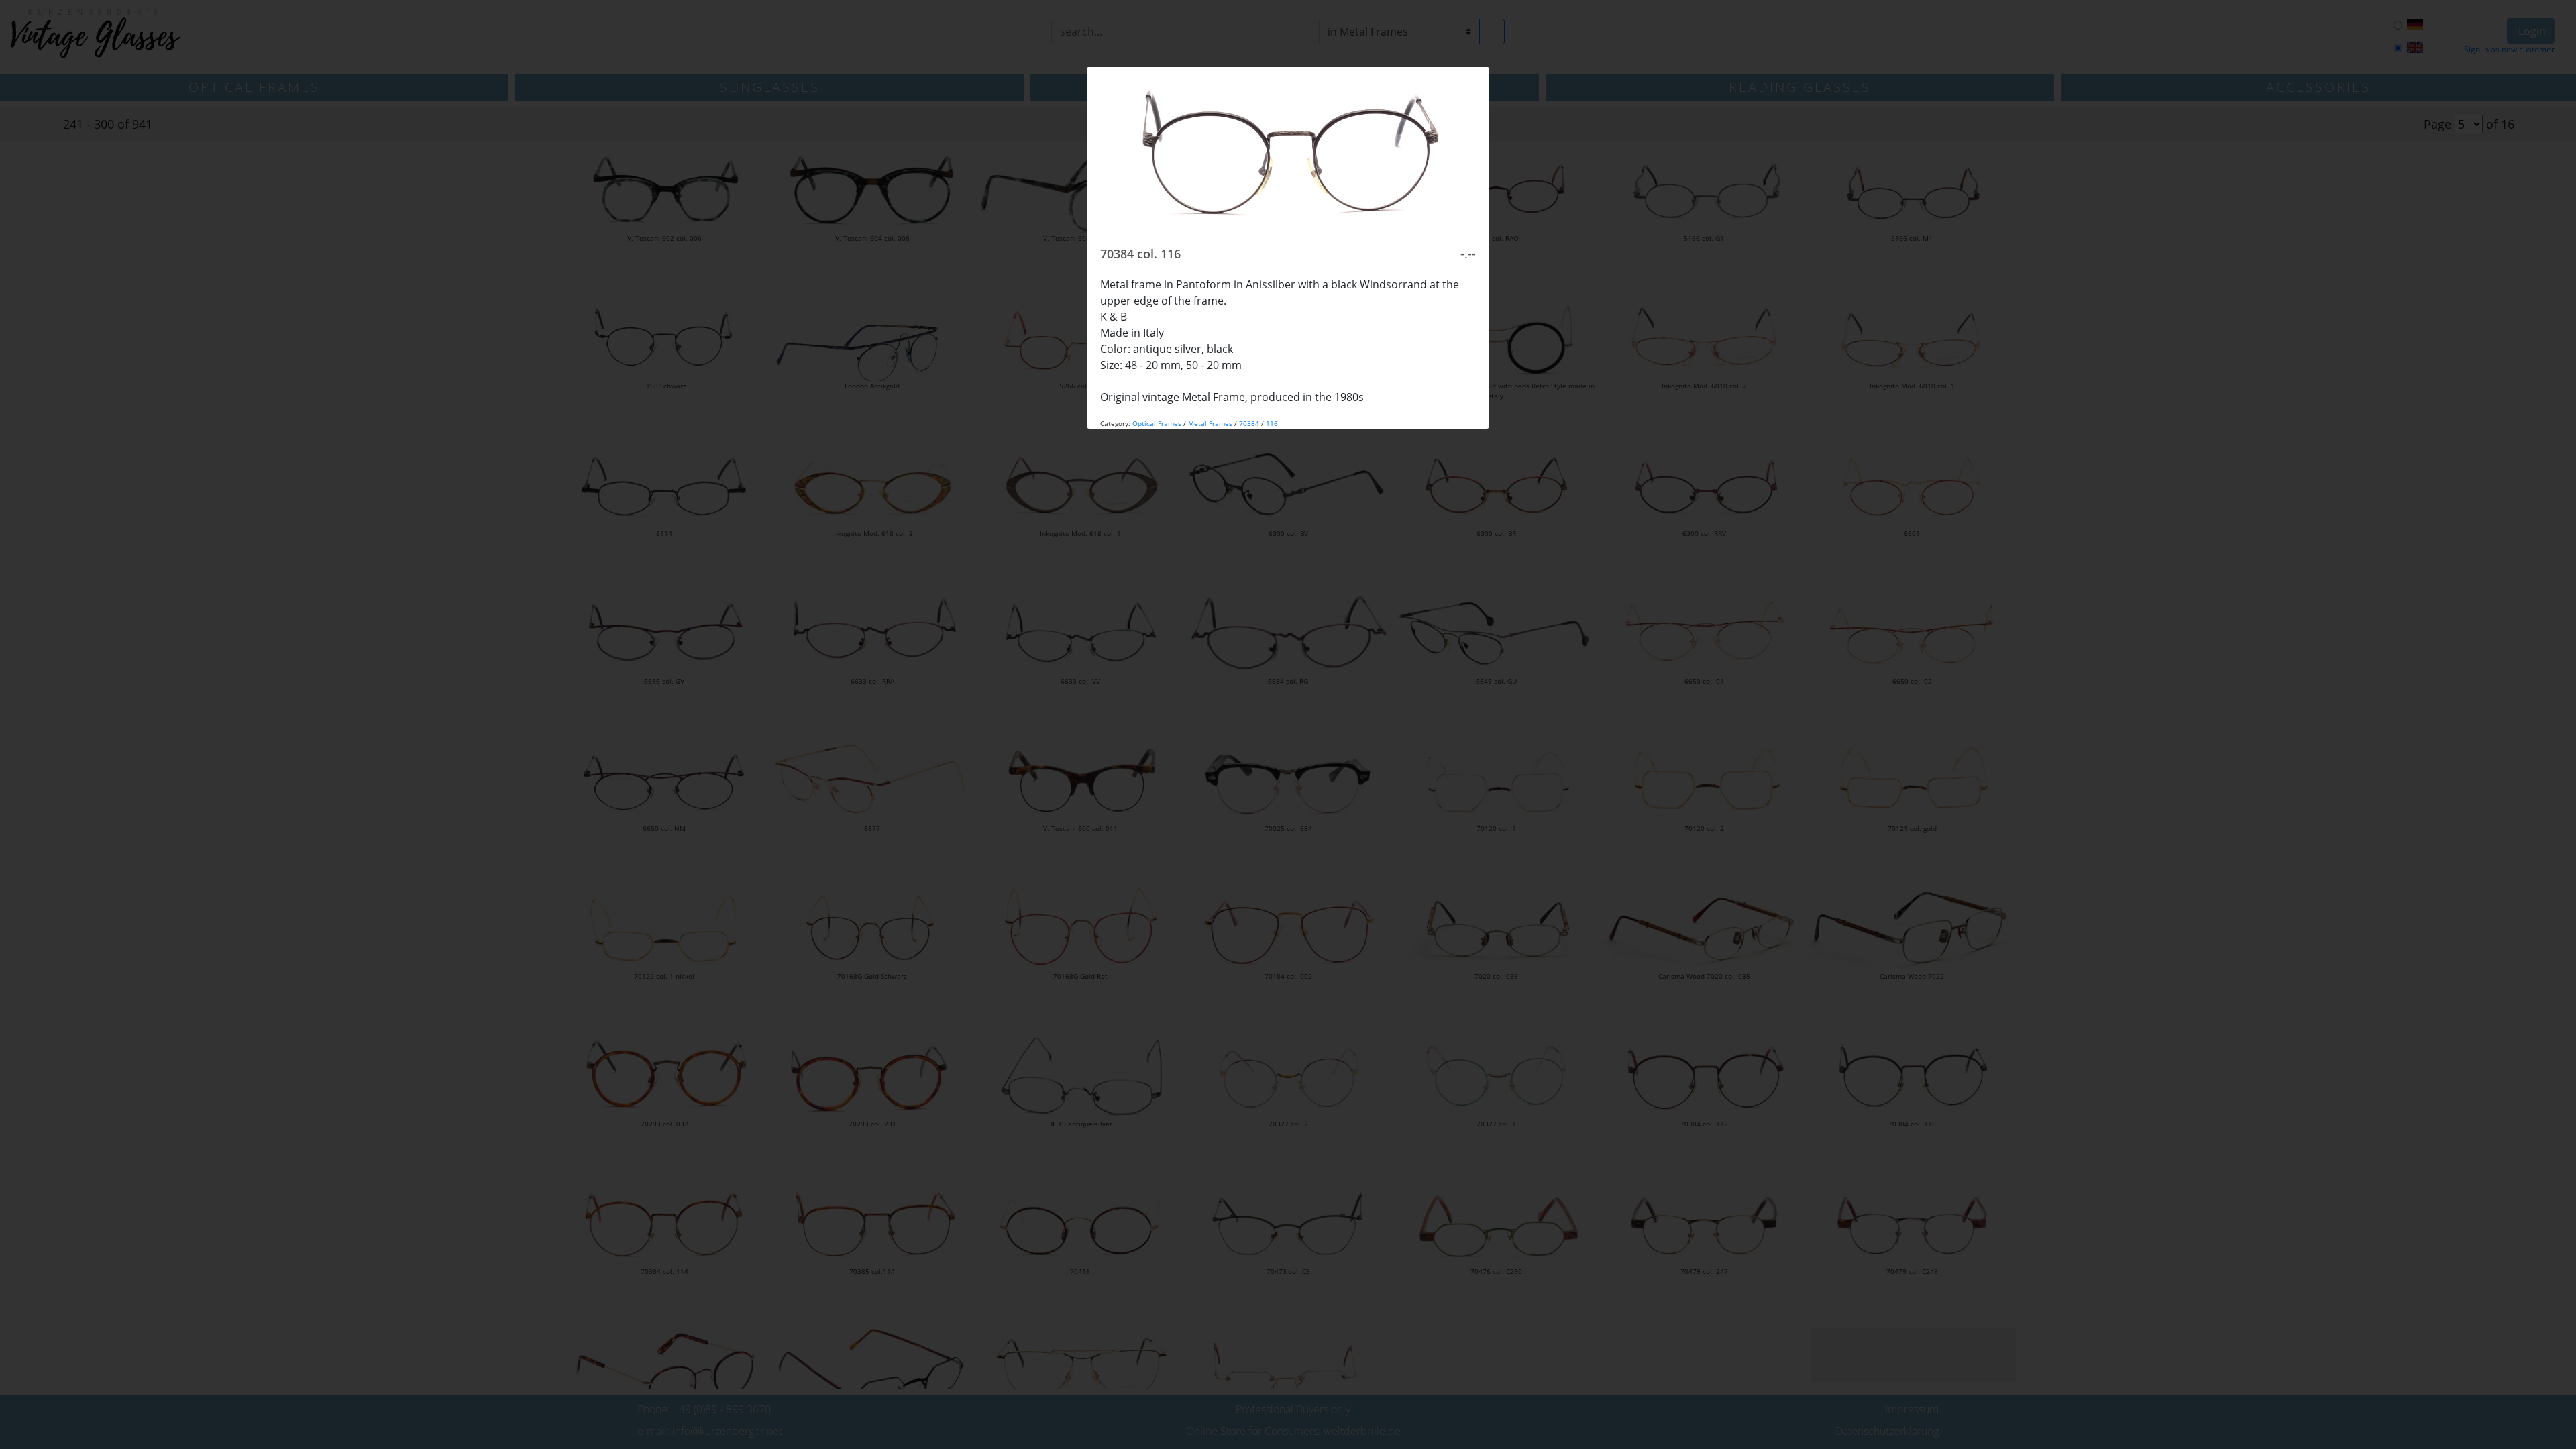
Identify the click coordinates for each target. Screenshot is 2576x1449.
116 (1272, 423)
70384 (1249, 423)
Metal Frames (1210, 423)
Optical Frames (1157, 423)
